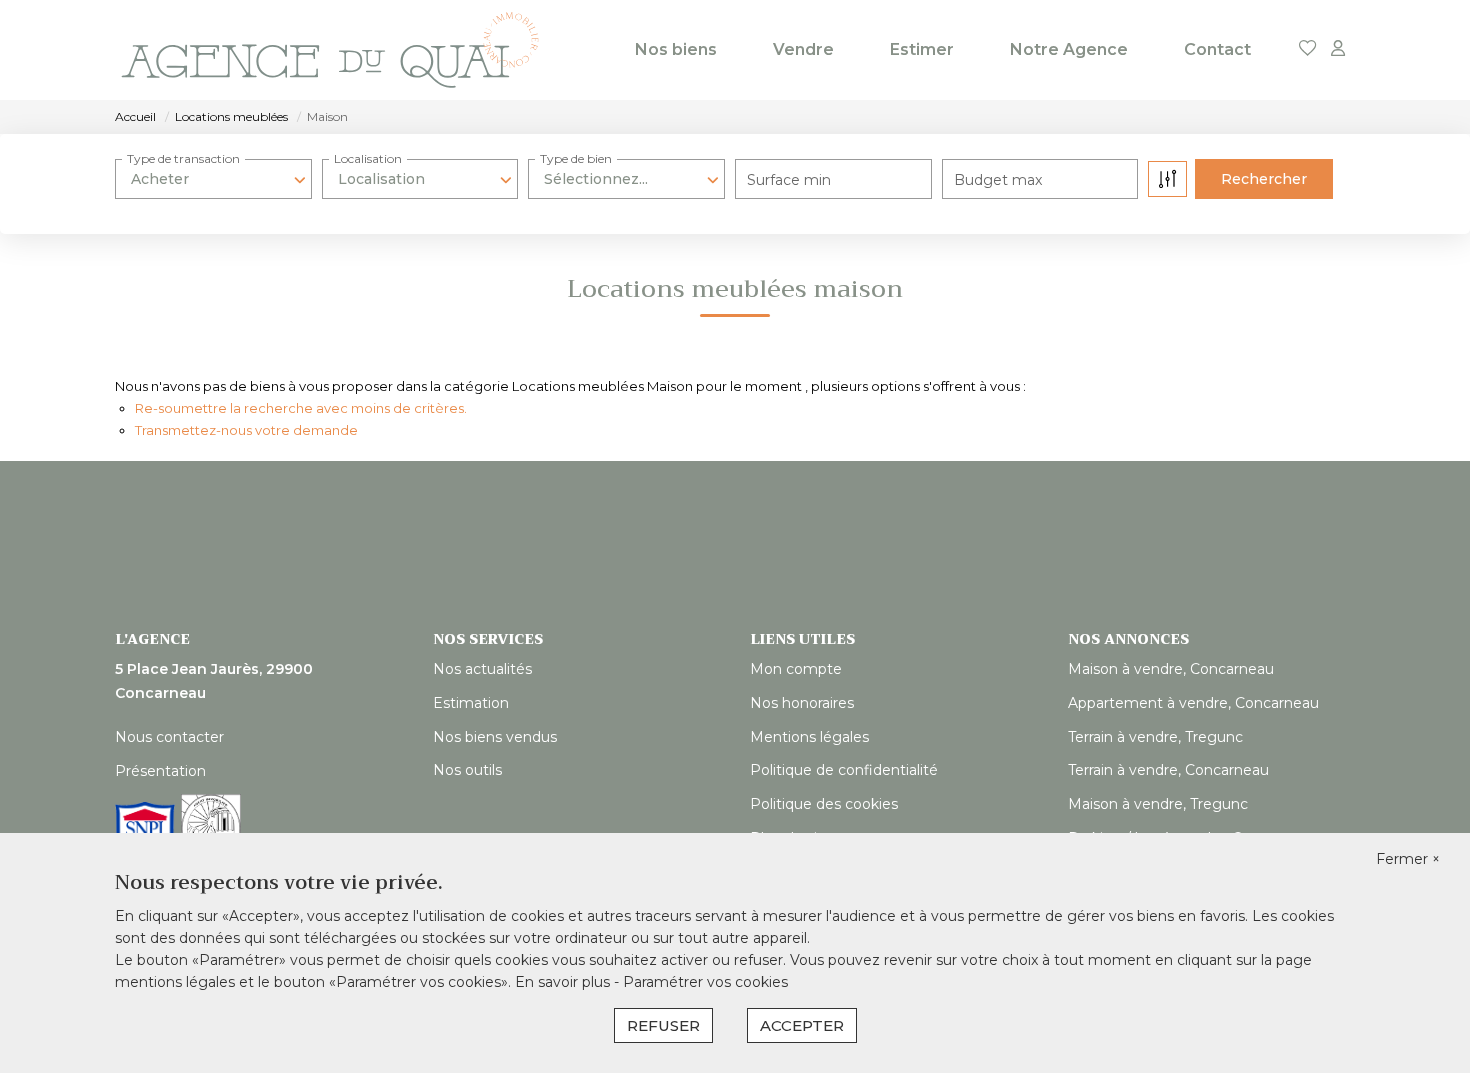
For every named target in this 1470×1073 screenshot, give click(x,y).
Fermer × (1408, 859)
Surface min (789, 180)
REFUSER (663, 1025)
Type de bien (576, 158)
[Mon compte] (1338, 49)
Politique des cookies (824, 804)
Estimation (471, 703)
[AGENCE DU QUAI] (330, 50)
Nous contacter (169, 737)
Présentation (160, 771)
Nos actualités (482, 669)
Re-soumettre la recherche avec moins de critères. (301, 408)
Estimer (922, 49)
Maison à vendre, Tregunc (1158, 804)
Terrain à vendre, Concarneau (1168, 770)
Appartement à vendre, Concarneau (1193, 703)
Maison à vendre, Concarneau (1171, 669)
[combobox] (213, 179)
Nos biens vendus (495, 737)
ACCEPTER (802, 1025)
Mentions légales (809, 737)
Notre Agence (1069, 49)
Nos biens (676, 49)
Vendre (803, 49)
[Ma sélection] (1308, 49)
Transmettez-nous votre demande (246, 430)
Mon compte (796, 669)
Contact (1217, 49)
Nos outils (467, 770)
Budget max (998, 180)
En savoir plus (564, 982)
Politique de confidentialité (844, 770)
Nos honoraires (802, 703)
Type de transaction (183, 158)
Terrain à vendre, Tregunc (1155, 737)
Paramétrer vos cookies (705, 982)
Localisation (368, 158)
